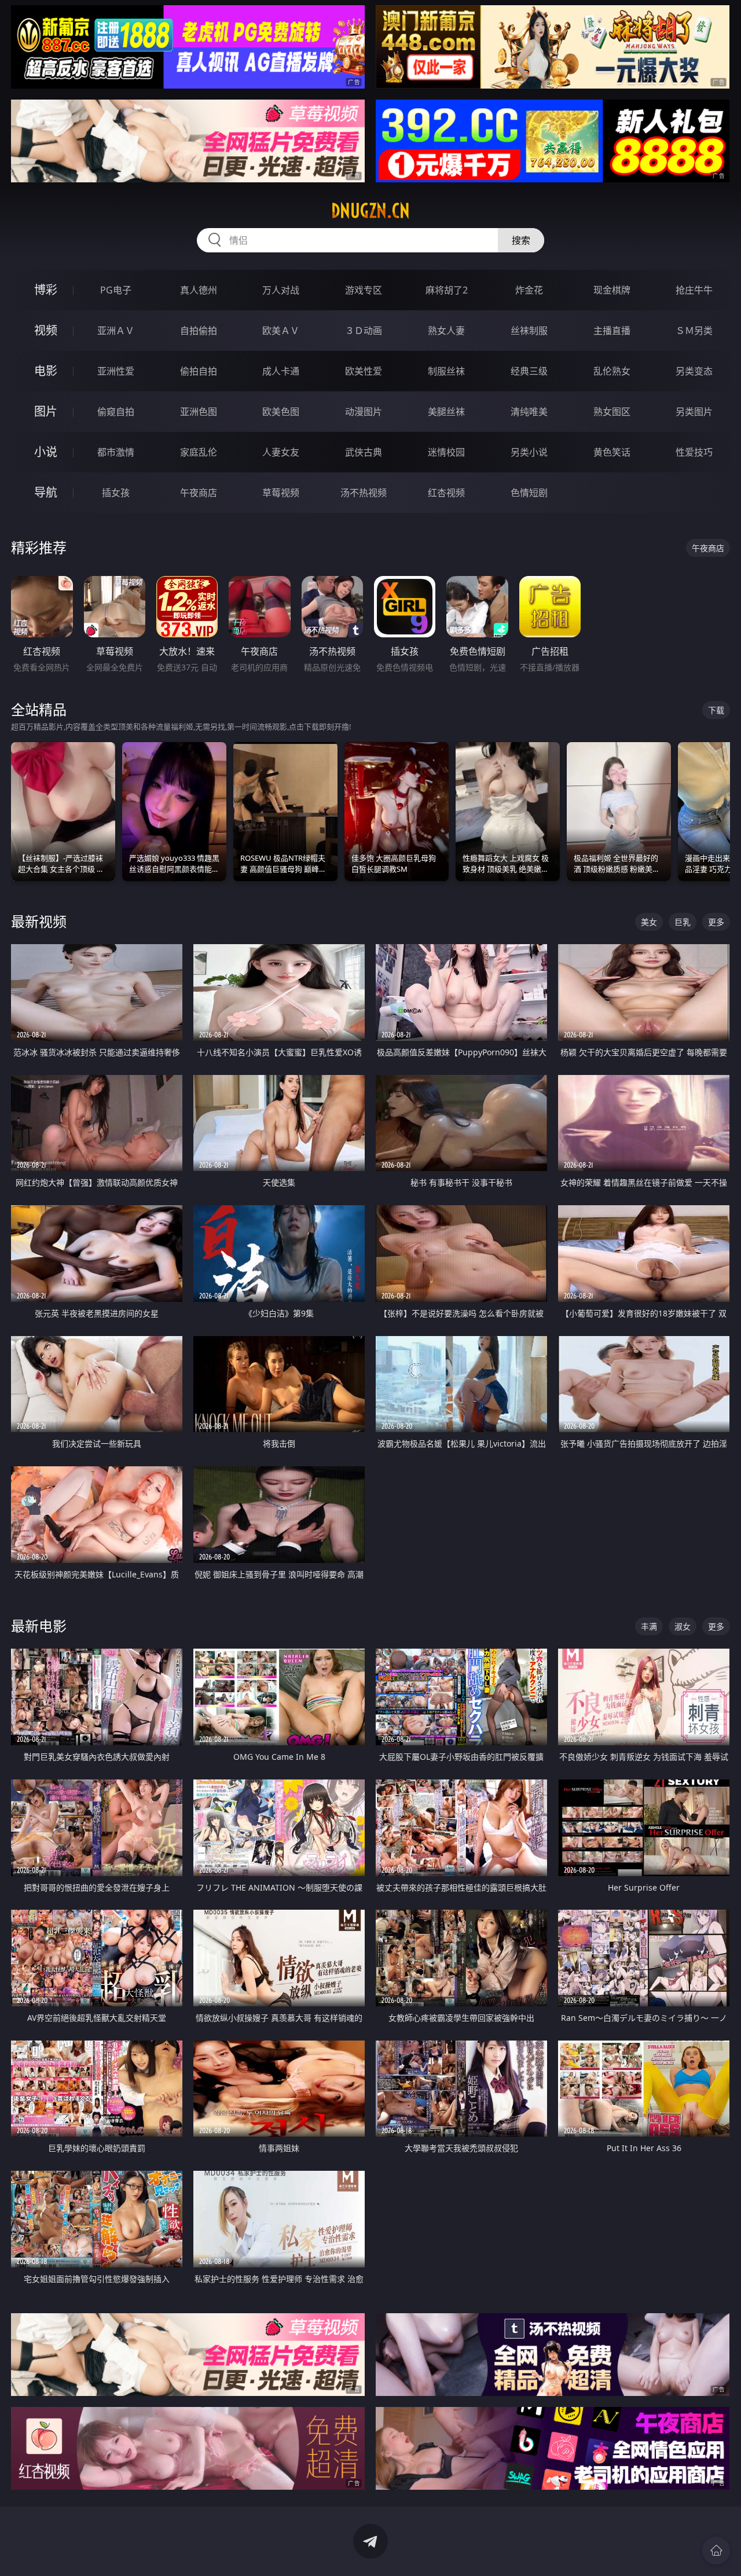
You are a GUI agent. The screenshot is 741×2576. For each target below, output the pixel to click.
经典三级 (529, 371)
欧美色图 (281, 412)
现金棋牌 (612, 290)
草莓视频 (281, 493)
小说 (46, 452)
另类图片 (694, 412)
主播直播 (612, 331)
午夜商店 (199, 493)
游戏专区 (364, 290)
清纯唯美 (529, 412)
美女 (649, 922)
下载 (716, 710)
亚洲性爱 (116, 371)
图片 (46, 411)
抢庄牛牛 (694, 290)
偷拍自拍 (199, 371)
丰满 (649, 1626)
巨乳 (683, 922)
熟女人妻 (446, 331)
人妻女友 (281, 452)
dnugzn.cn (370, 211)
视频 (46, 330)
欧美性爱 (364, 371)
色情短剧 (529, 493)
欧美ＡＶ (281, 331)
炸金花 (529, 290)
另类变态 (694, 371)
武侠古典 (364, 452)
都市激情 (116, 452)
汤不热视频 (364, 493)
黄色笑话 (612, 452)
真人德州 (199, 290)
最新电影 (39, 1626)
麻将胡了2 (447, 290)
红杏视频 (446, 493)
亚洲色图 (199, 412)
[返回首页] (716, 2551)
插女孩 (116, 493)
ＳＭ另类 (694, 331)
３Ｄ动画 (364, 331)
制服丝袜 (446, 371)
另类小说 (529, 452)
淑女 (683, 1626)
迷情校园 (446, 452)
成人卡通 (281, 371)
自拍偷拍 (199, 331)
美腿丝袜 (446, 412)
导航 (46, 492)
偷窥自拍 (116, 412)
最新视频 (39, 921)
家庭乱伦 (199, 452)
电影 (46, 371)
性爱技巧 (694, 452)
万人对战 (281, 290)
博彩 (46, 290)
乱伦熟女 (612, 371)
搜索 (521, 240)
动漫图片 (364, 412)
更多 (716, 922)
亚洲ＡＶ (116, 331)
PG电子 (116, 290)
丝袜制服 (529, 331)
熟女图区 (612, 412)
